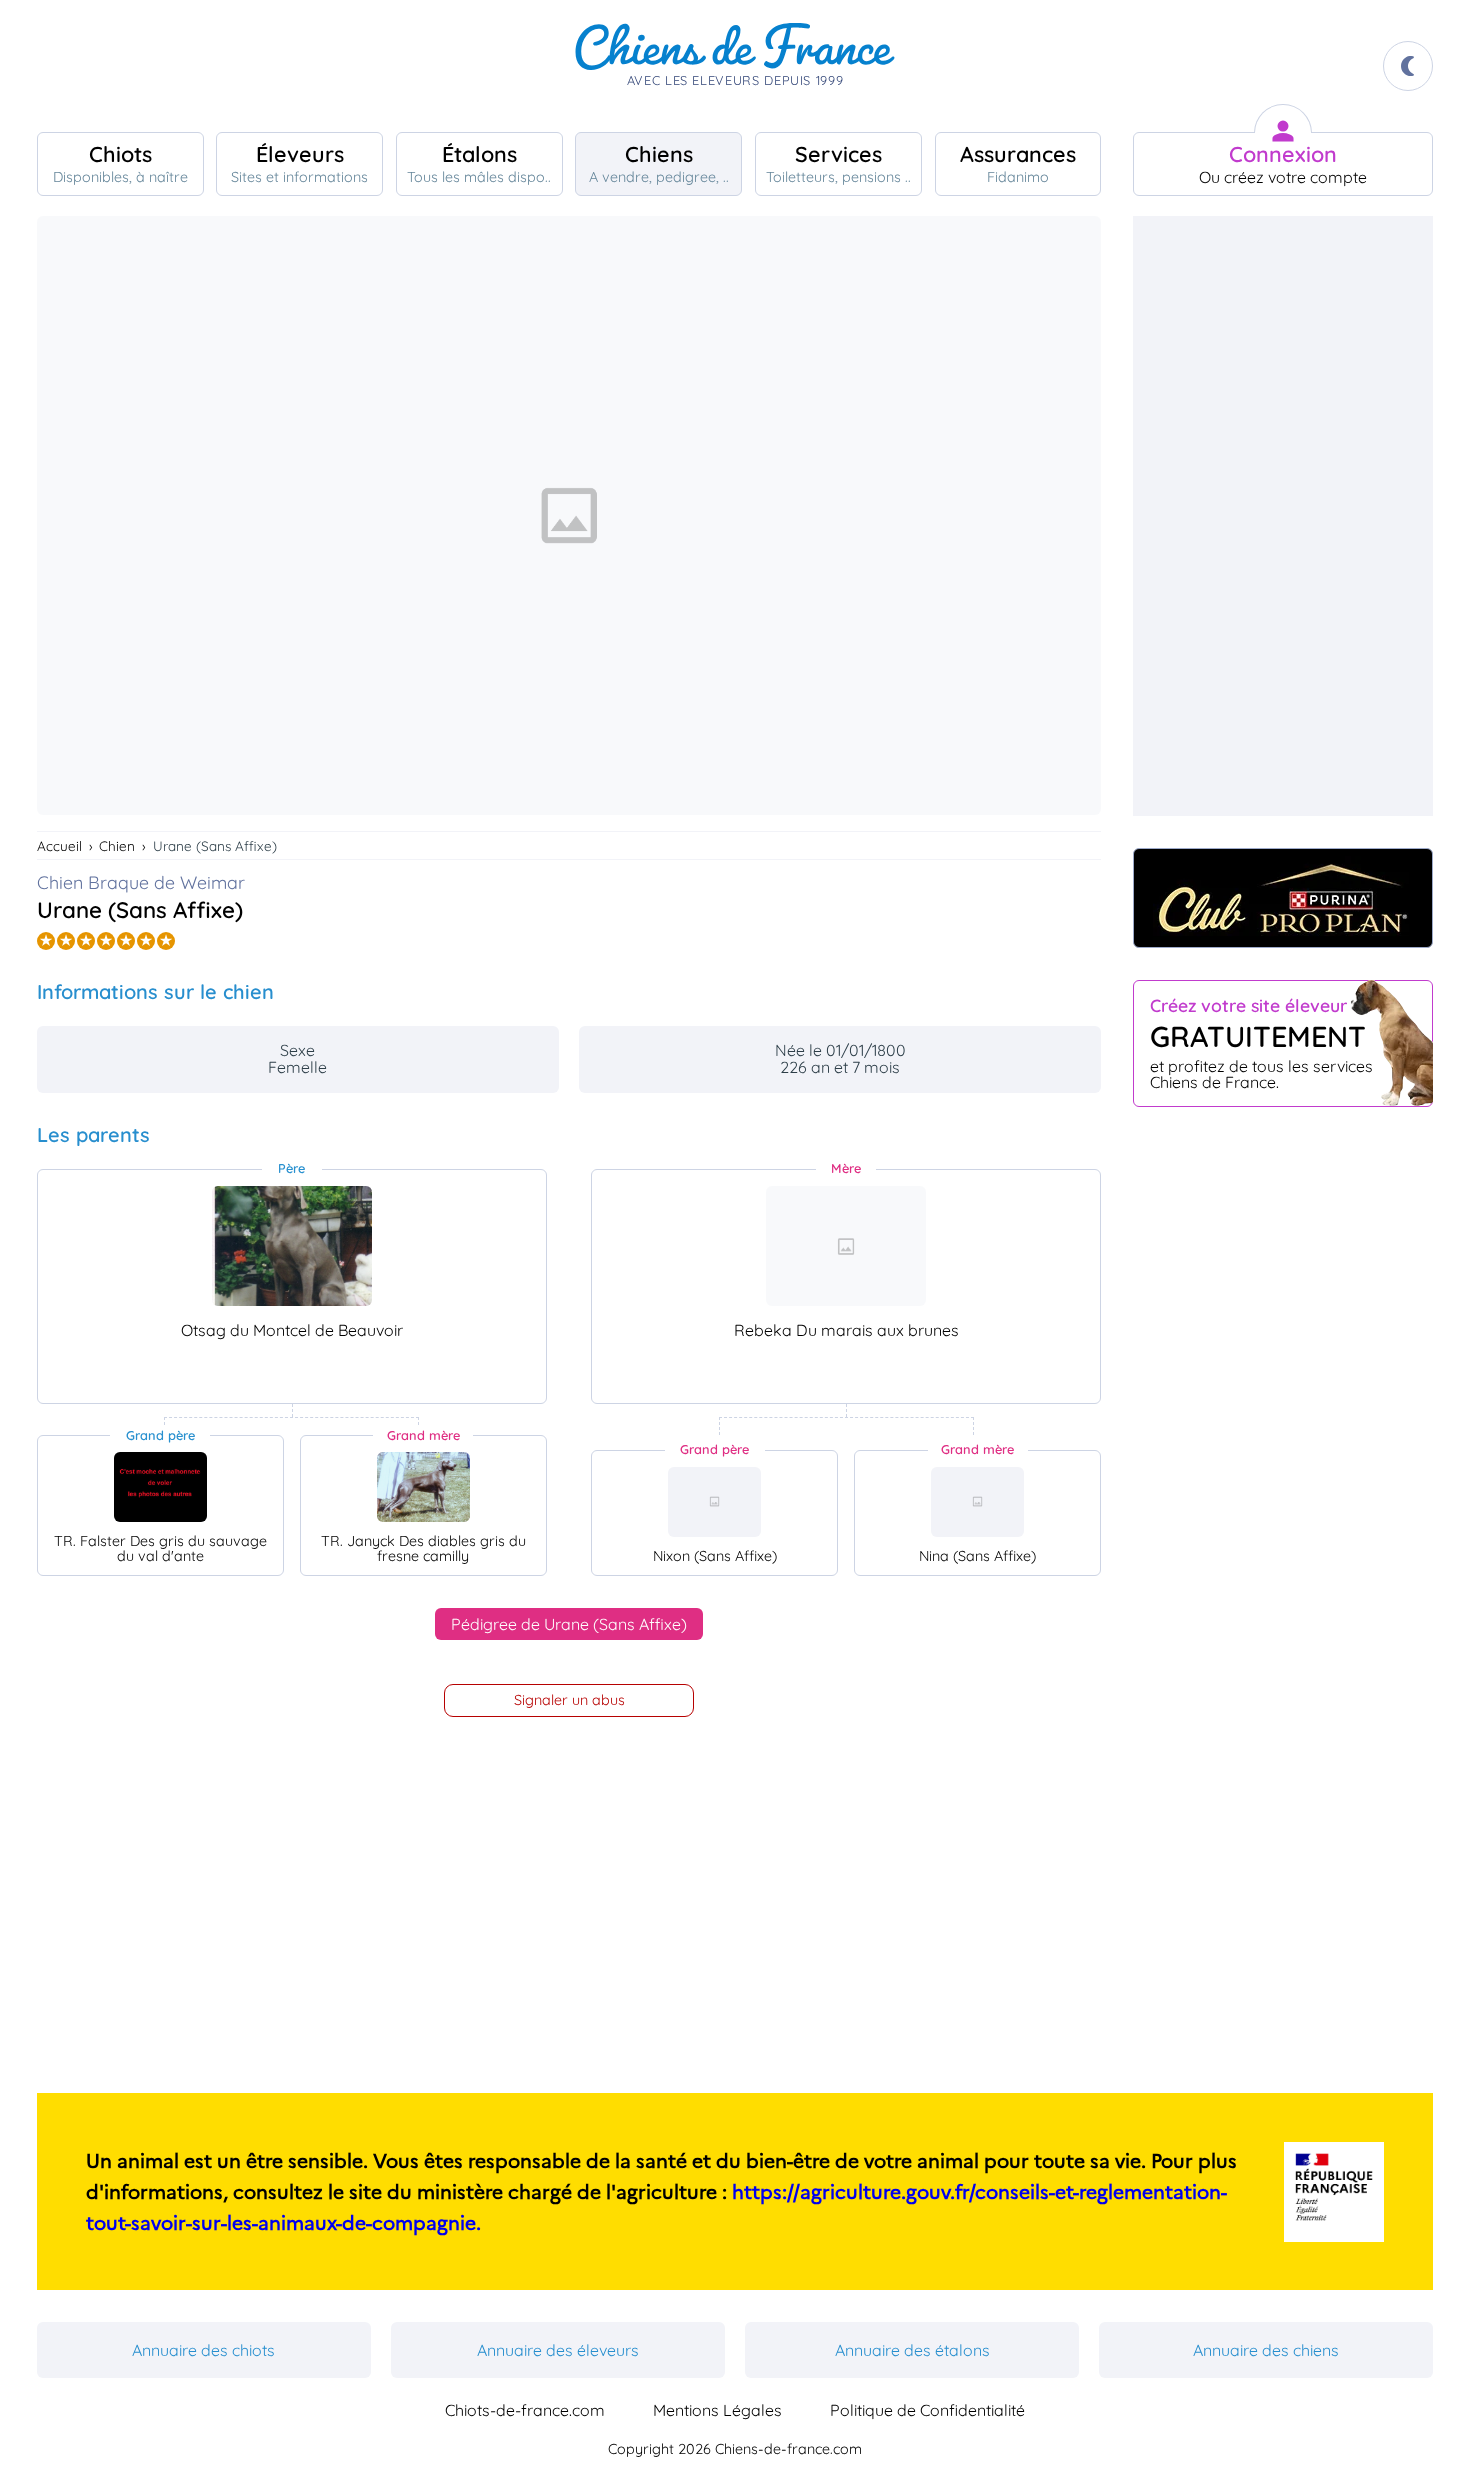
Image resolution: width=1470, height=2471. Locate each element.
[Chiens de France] (735, 66)
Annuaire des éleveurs (558, 2350)
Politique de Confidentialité (927, 2410)
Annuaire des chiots (203, 2350)
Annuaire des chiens (1266, 2350)
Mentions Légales (717, 2410)
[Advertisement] (1283, 516)
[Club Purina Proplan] (1283, 898)
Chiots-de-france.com (525, 2410)
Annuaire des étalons (912, 2350)
